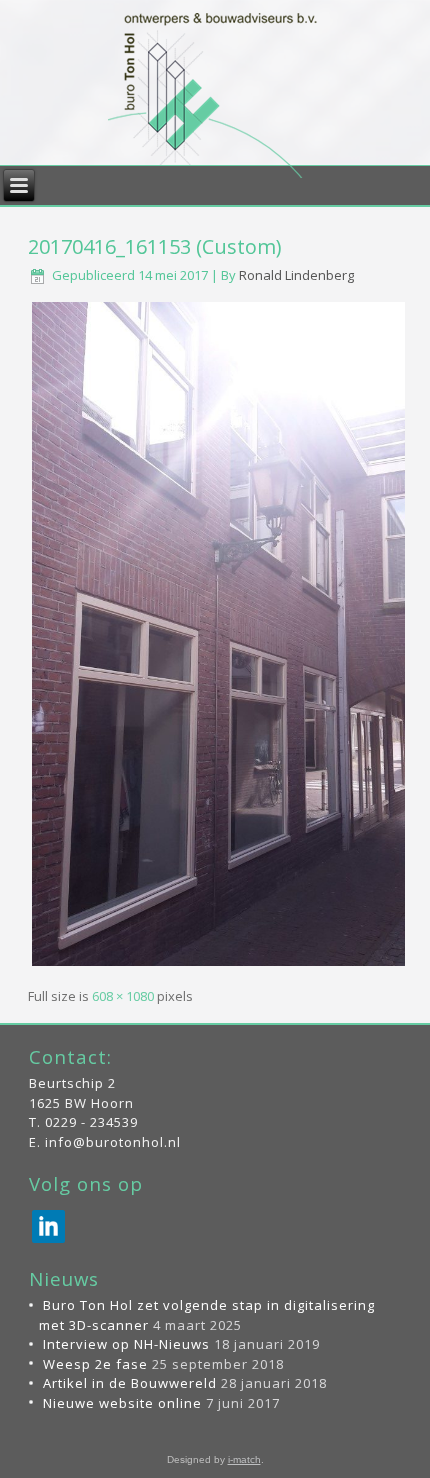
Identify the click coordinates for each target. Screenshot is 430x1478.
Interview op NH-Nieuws (126, 1344)
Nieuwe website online (122, 1403)
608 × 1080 (123, 996)
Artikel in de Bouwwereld (130, 1383)
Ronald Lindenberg (296, 275)
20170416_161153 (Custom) (155, 246)
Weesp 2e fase (95, 1364)
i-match (244, 1459)
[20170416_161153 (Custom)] (218, 964)
